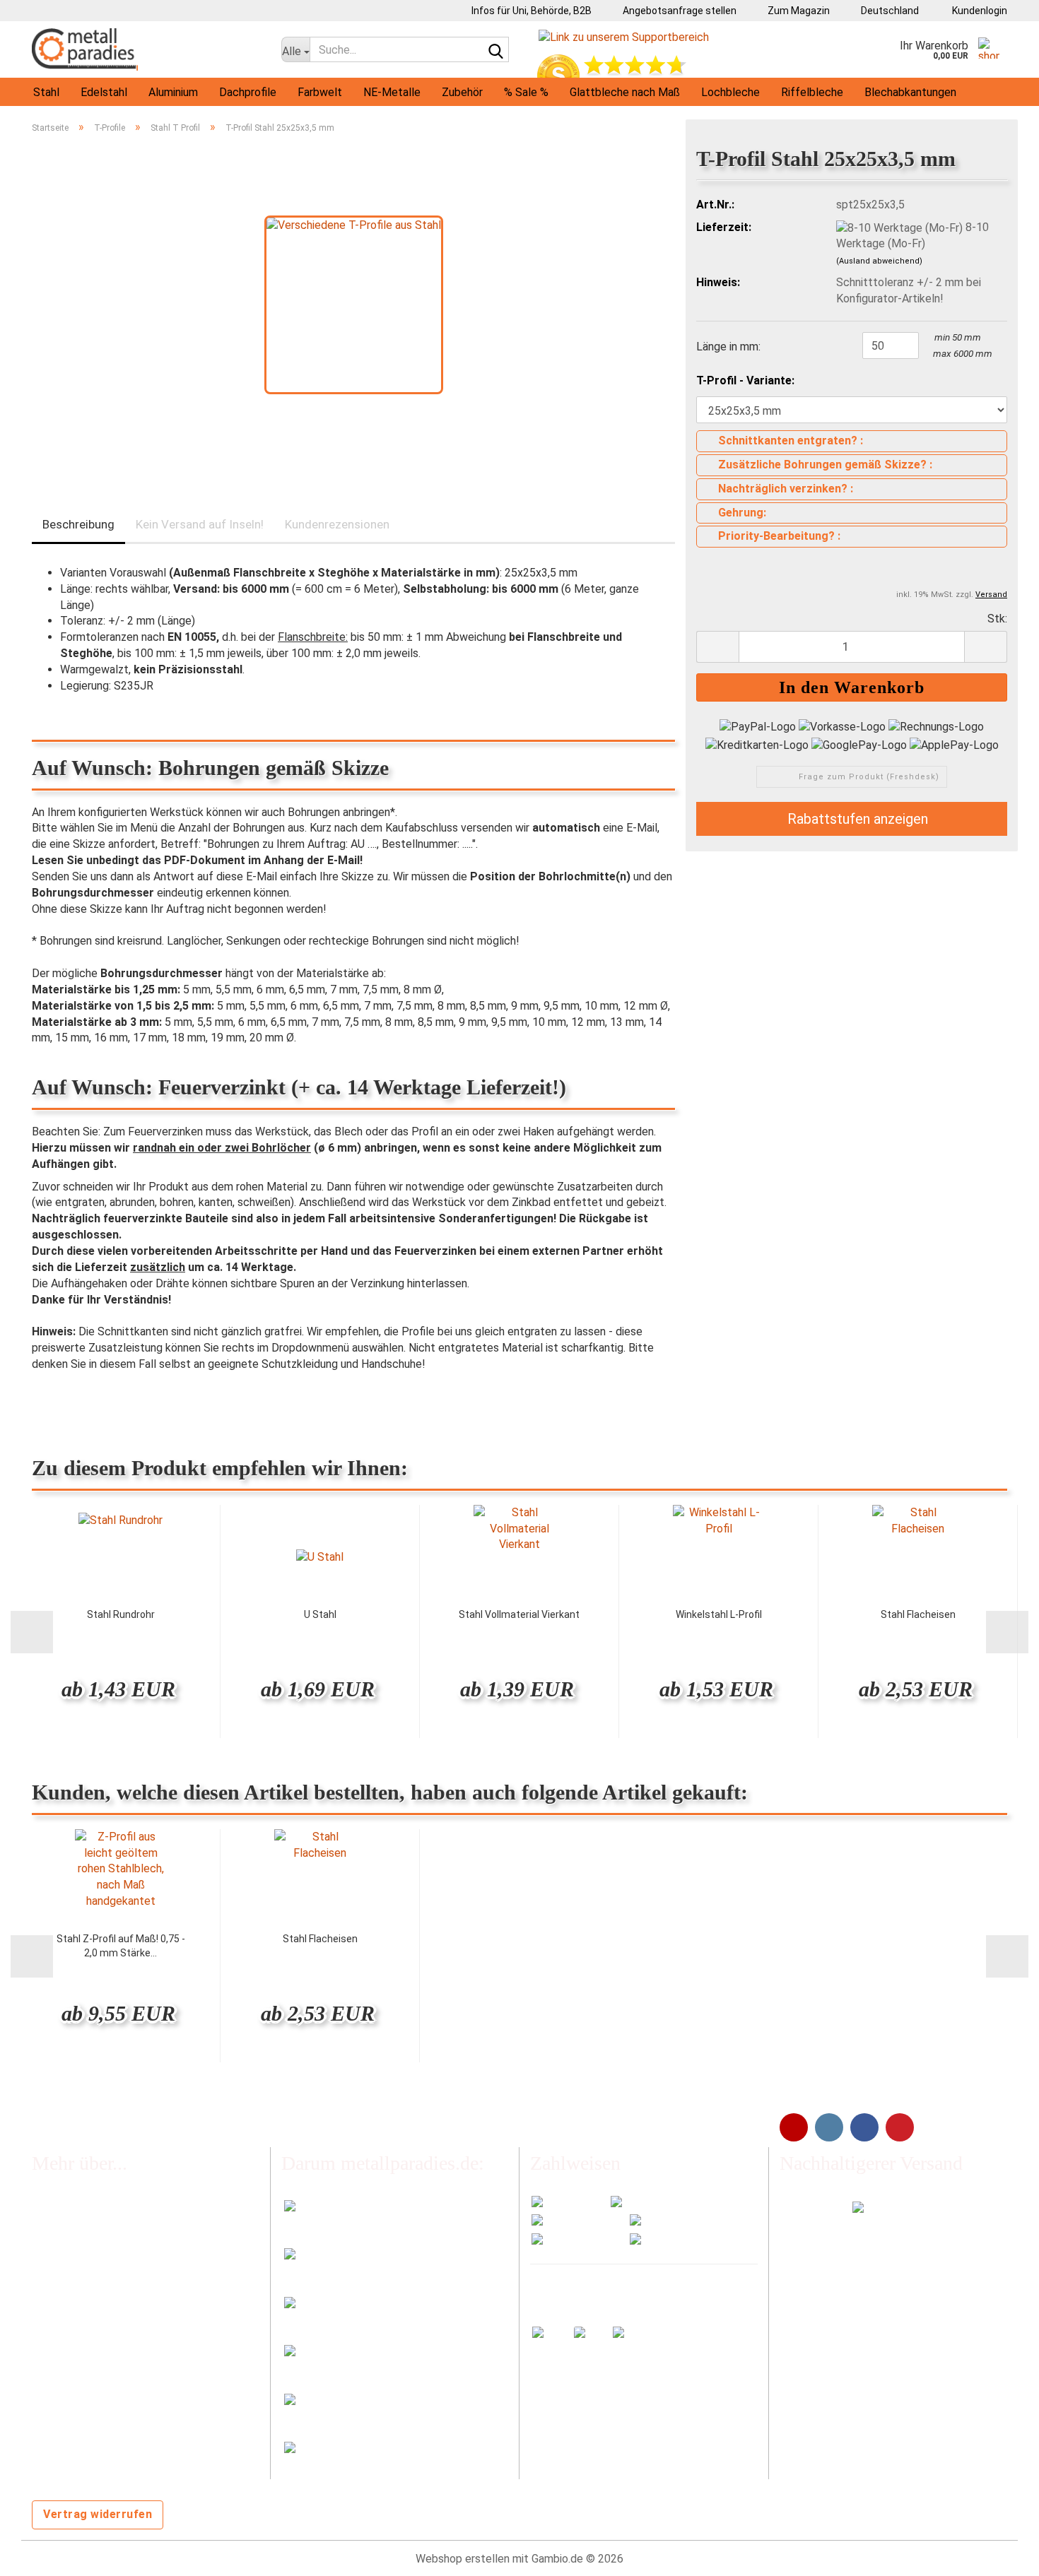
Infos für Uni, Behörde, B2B (530, 11)
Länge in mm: (728, 347)
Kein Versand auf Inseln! (200, 524)
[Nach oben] (1000, 2555)
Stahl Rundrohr (121, 1614)
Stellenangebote (74, 2293)
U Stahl (320, 1614)
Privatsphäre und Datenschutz (107, 2437)
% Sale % (526, 92)
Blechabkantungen (910, 92)
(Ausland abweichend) (879, 261)
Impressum (59, 2351)
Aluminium (173, 92)
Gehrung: (742, 513)
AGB (42, 2379)
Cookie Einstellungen (83, 2465)
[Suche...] (495, 50)
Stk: (997, 619)
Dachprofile (248, 92)
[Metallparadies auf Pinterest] (900, 2127)
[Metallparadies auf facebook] (864, 2127)
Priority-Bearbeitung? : (779, 536)
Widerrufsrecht (69, 2322)
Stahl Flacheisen (918, 1614)
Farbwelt (320, 92)
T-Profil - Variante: (745, 380)
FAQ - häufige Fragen (83, 2207)
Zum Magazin (798, 11)
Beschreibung (78, 524)
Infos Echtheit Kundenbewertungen (120, 2235)
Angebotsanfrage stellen (679, 11)
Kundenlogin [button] (978, 11)
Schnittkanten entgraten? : (791, 441)
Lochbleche (730, 92)
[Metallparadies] (146, 49)
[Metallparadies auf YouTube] (794, 2127)
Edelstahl (104, 92)
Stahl (46, 92)
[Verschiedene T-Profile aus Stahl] (354, 304)
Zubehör (462, 92)
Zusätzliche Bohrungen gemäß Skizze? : (825, 465)
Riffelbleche (812, 92)
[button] (885, 11)
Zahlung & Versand (78, 2264)
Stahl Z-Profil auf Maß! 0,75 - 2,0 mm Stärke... (121, 1946)
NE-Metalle (392, 92)
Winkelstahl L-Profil (719, 1614)
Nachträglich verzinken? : (786, 489)
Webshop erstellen (463, 2559)
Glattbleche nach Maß (625, 92)
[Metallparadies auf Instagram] (829, 2127)
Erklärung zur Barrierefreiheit (102, 2408)
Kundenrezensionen (337, 524)
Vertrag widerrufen (98, 2514)
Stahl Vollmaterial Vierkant (519, 1614)
